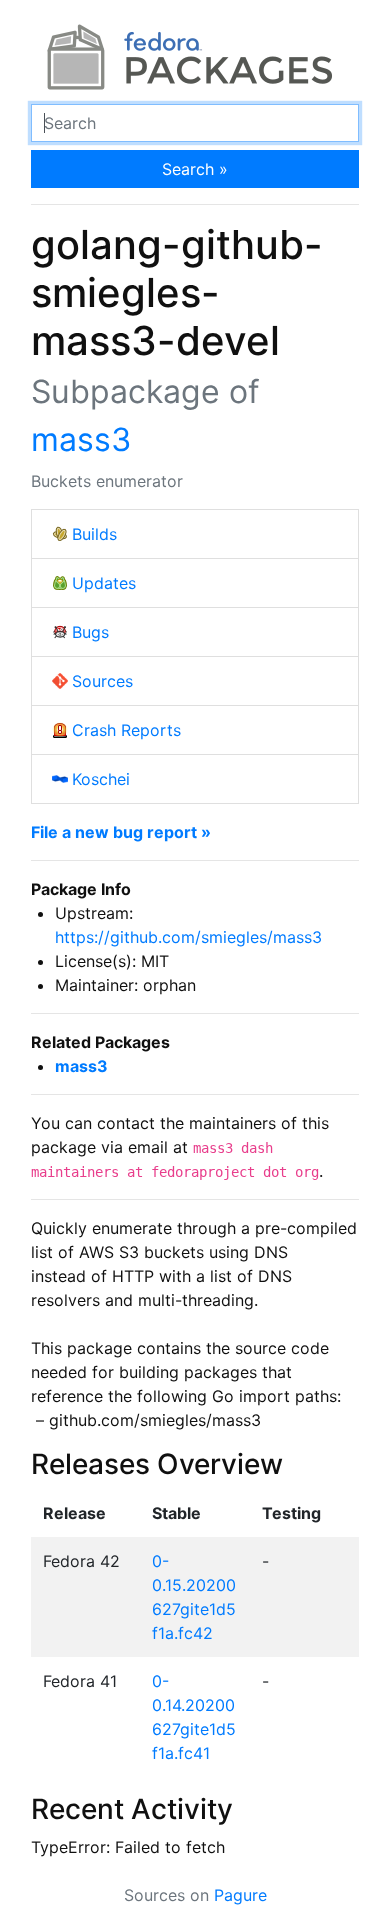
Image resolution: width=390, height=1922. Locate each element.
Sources (102, 681)
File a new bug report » (121, 832)
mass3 (81, 439)
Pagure (240, 1895)
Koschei (101, 779)
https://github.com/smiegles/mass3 (188, 937)
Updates (104, 583)
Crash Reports (126, 730)
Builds (94, 534)
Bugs (90, 632)
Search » (195, 169)
